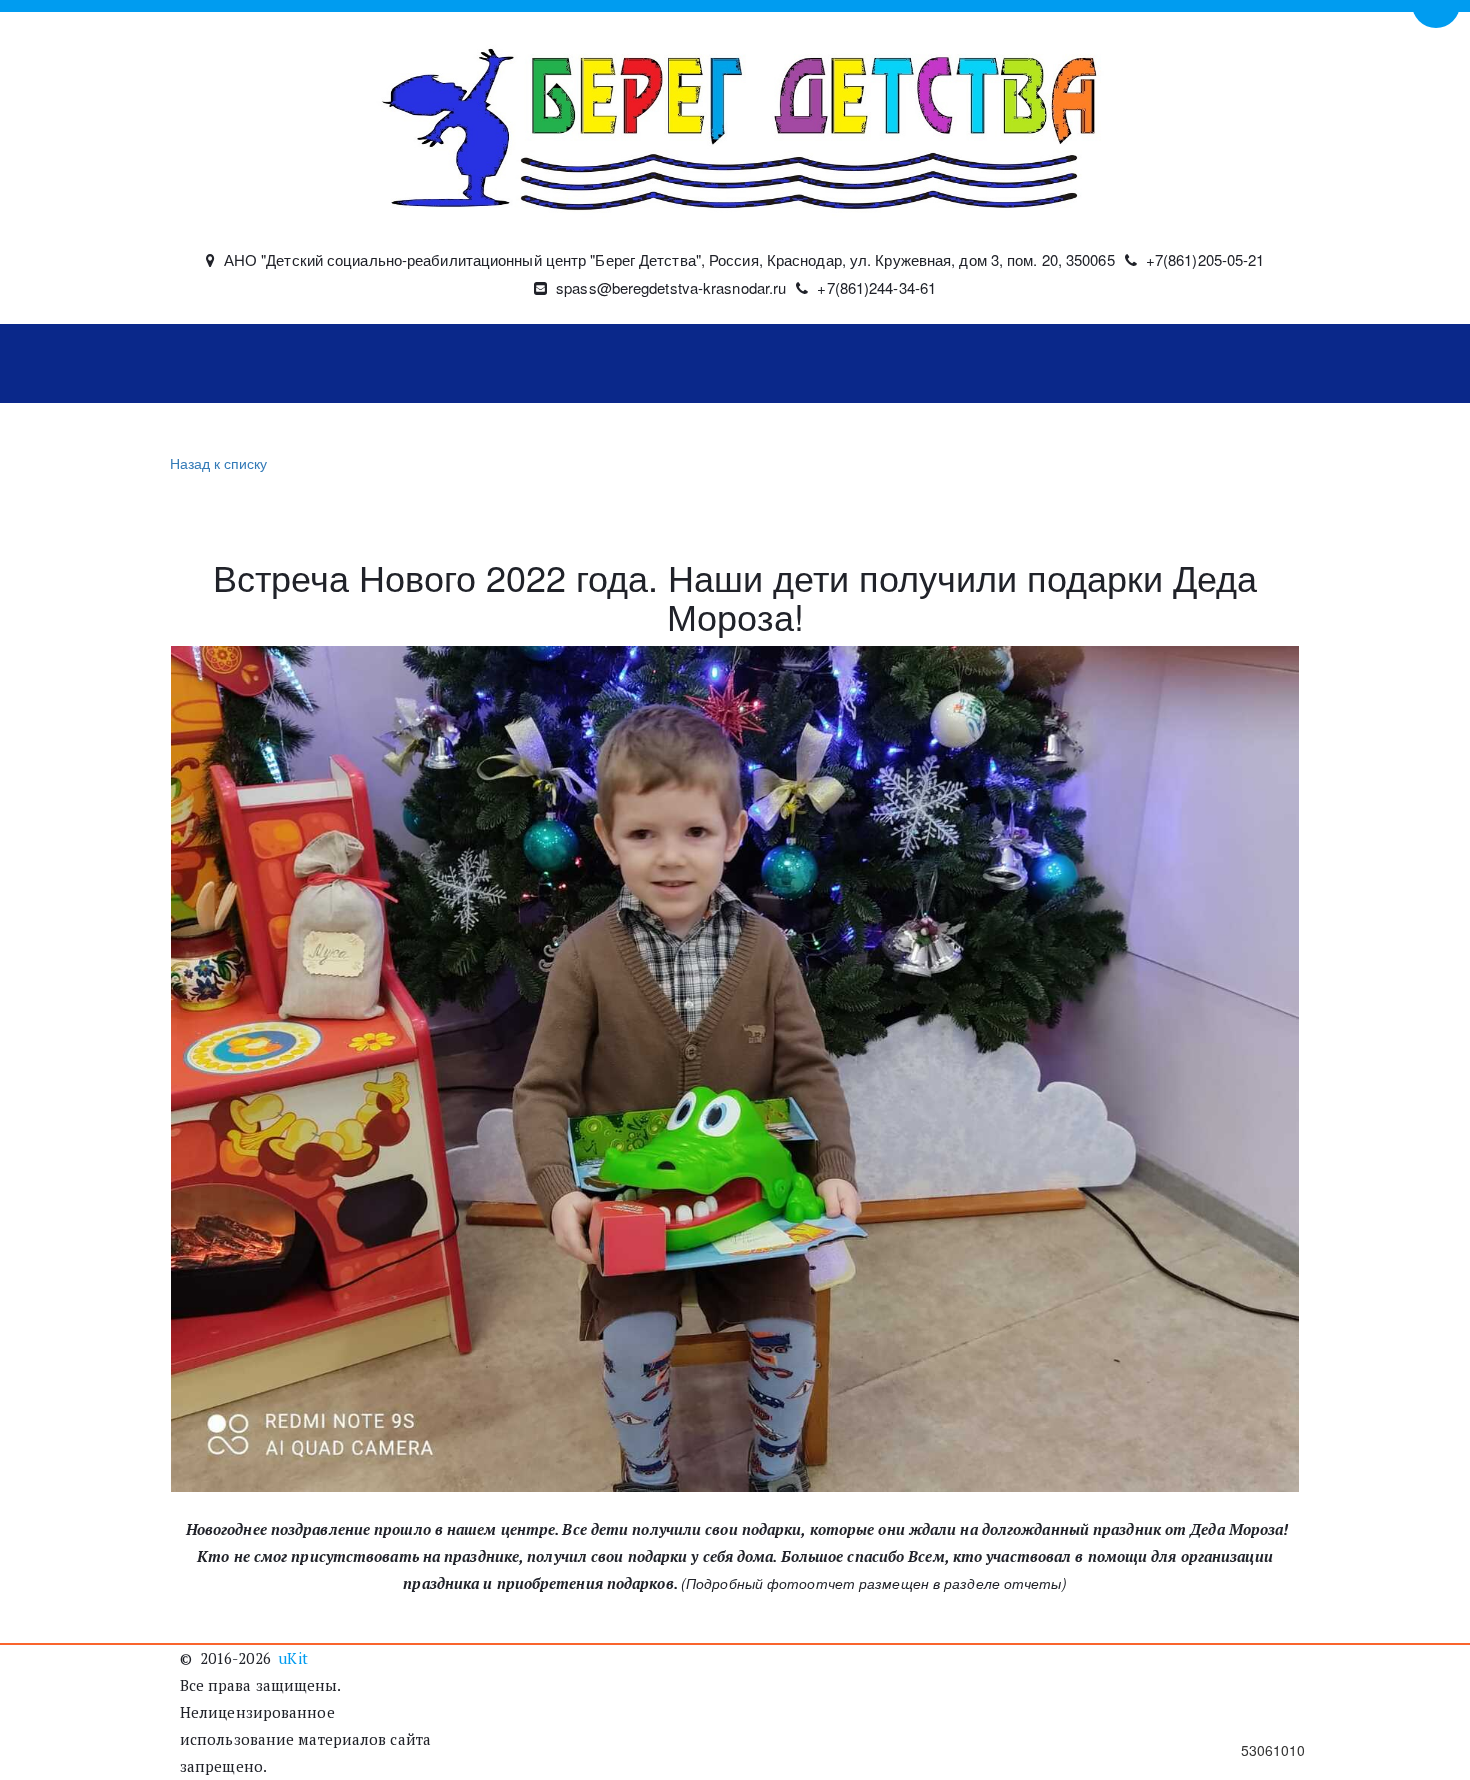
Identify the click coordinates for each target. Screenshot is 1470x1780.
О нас (332, 364)
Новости (453, 364)
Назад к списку (218, 463)
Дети (550, 364)
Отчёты (993, 364)
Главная (235, 364)
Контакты (1129, 364)
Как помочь (660, 364)
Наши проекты (835, 364)
